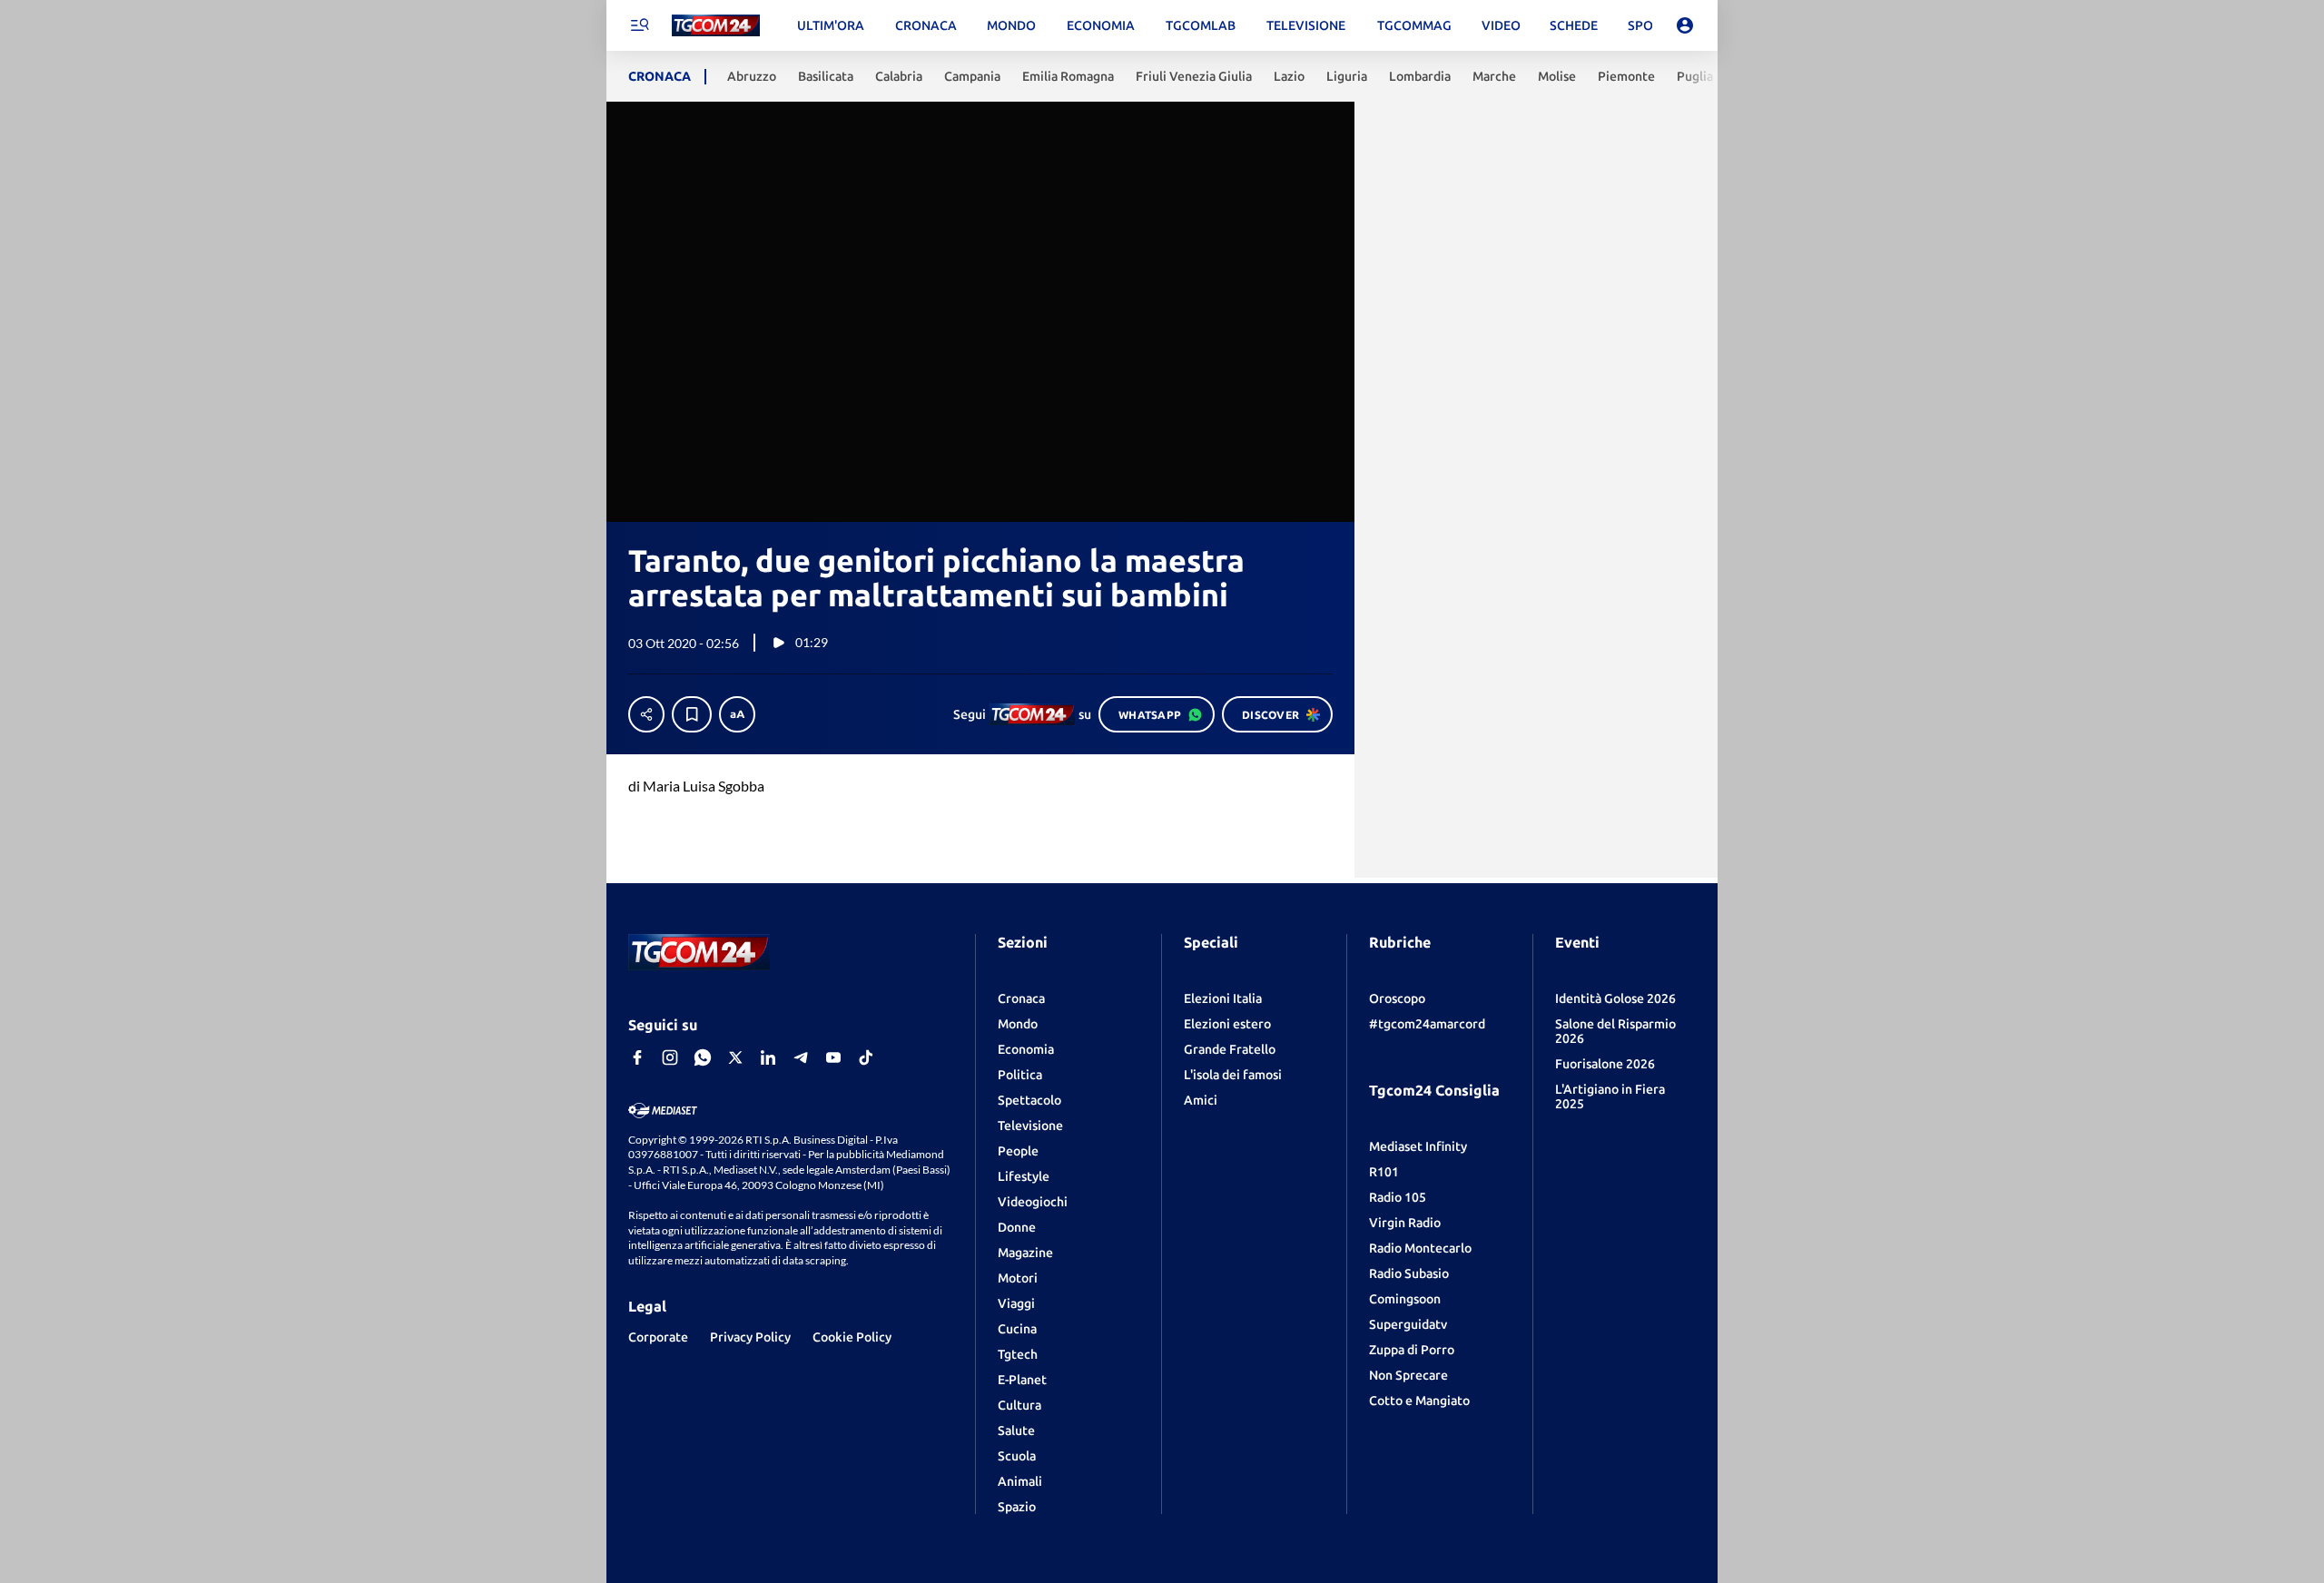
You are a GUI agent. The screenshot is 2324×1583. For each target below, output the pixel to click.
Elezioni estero (1227, 1024)
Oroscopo (1397, 998)
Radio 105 (1398, 1197)
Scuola (1017, 1456)
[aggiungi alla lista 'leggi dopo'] (692, 714)
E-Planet (1022, 1380)
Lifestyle (1024, 1176)
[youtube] (833, 1057)
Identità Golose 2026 (1615, 998)
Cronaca (1021, 998)
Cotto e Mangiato (1419, 1401)
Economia (1026, 1049)
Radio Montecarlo (1420, 1248)
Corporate (658, 1337)
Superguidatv (1408, 1324)
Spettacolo (1029, 1100)
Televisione (1030, 1126)
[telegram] (801, 1057)
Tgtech (1018, 1354)
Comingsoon (1405, 1299)
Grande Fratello (1230, 1049)
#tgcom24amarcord (1427, 1024)
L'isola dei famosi (1233, 1075)
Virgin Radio (1405, 1223)
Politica (1020, 1075)
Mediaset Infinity (1418, 1146)
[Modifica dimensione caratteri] (737, 714)
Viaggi (1016, 1303)
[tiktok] (866, 1057)
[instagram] (670, 1057)
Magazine (1025, 1253)
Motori (1018, 1278)
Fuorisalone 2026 (1605, 1064)
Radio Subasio (1409, 1273)
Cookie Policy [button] (852, 1337)
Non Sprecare (1408, 1375)
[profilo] (1685, 25)
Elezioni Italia (1223, 998)
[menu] (639, 25)
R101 (1384, 1172)
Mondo (1018, 1024)
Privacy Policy (750, 1337)
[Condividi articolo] (646, 714)
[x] (735, 1057)
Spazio (1017, 1507)
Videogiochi (1033, 1202)
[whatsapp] (703, 1057)
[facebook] (637, 1057)
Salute (1016, 1431)
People (1018, 1151)
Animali (1020, 1481)
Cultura (1019, 1405)
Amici (1201, 1100)
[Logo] (716, 26)
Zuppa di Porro (1412, 1350)
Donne (1017, 1227)
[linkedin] (768, 1057)
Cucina (1017, 1329)
